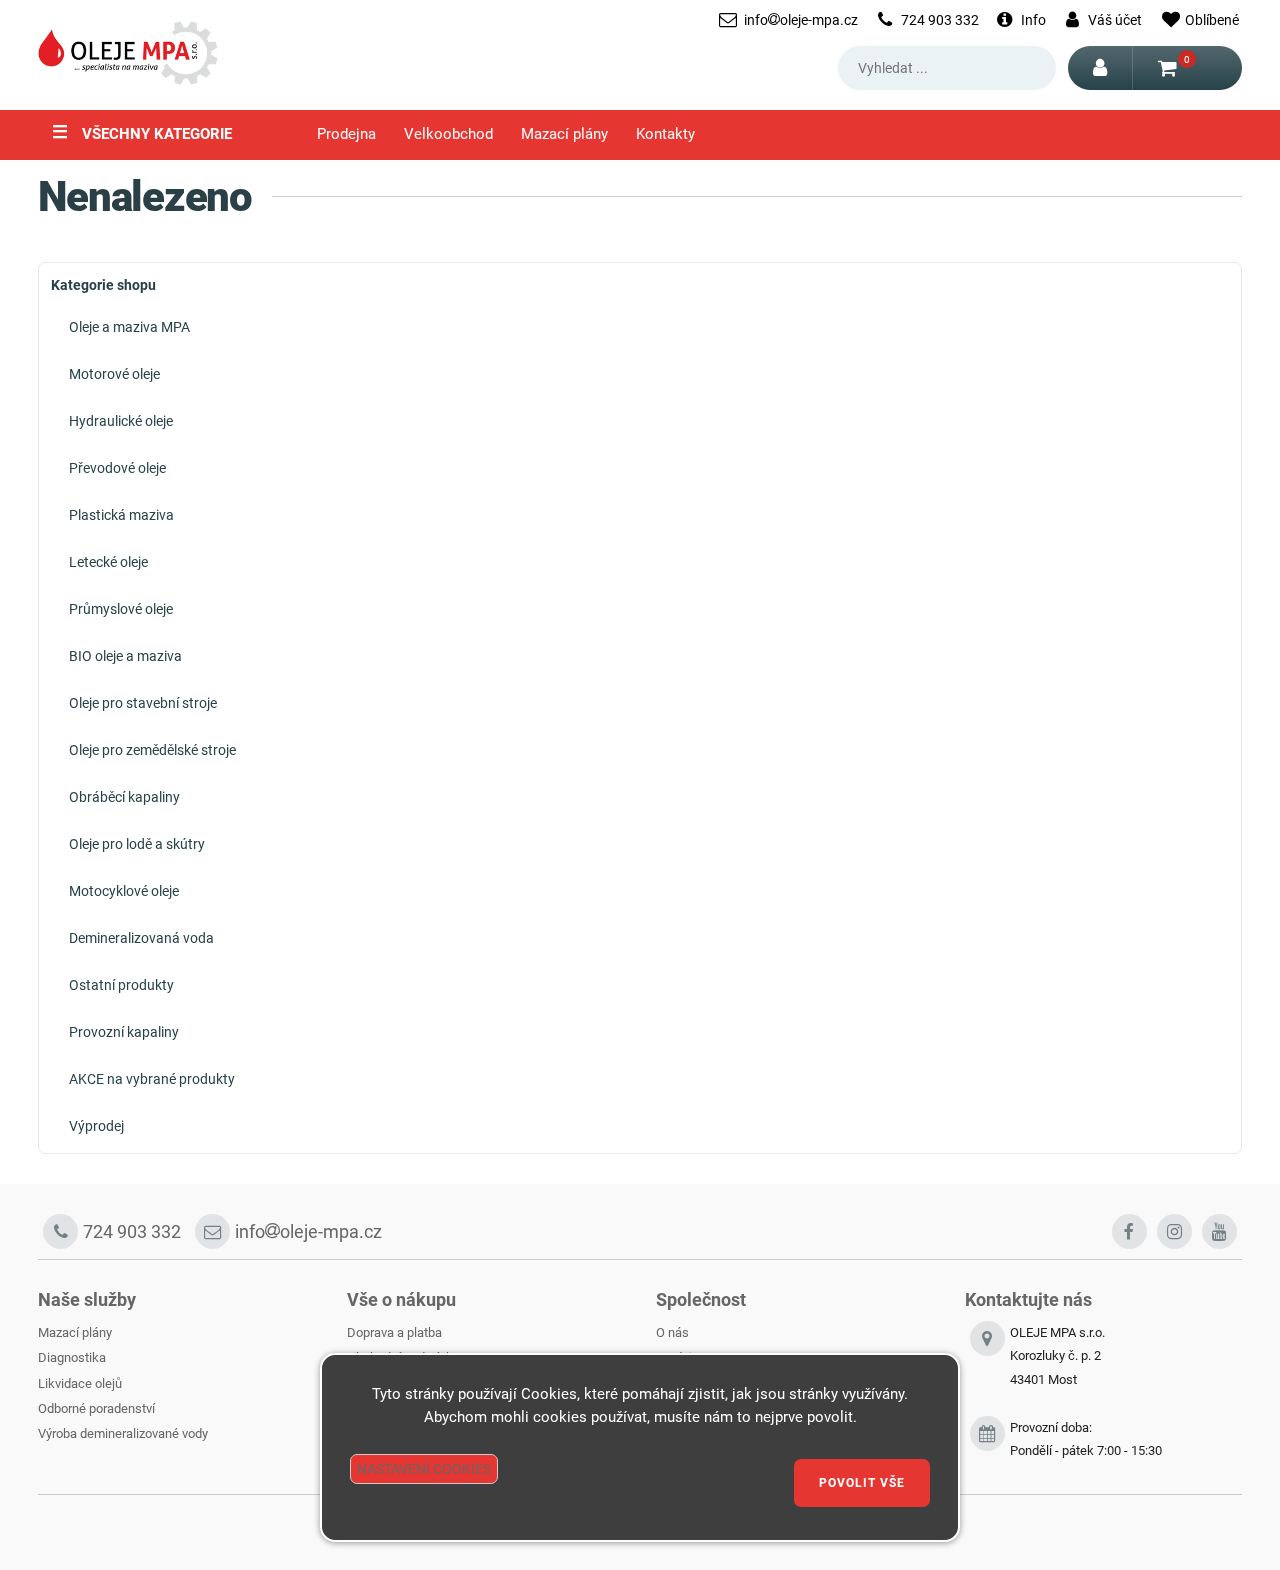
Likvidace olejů (80, 1383)
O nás (672, 1332)
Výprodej (96, 1126)
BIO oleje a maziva (125, 656)
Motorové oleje (114, 374)
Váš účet (1115, 20)
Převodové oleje (117, 468)
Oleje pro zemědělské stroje (152, 750)
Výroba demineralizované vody (123, 1433)
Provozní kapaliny (124, 1032)
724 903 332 (940, 20)
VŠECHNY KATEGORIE (142, 132)
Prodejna (346, 134)
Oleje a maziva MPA (129, 327)
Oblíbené (1212, 20)
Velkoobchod (448, 134)
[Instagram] (1174, 1231)
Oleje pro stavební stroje (143, 703)
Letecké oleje (108, 562)
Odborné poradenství (96, 1408)
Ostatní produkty (121, 985)
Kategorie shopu (103, 285)
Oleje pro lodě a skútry (137, 844)
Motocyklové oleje (124, 891)
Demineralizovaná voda (141, 938)
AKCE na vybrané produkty (152, 1079)
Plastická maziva (121, 515)
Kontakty (665, 134)
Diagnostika (72, 1357)
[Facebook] (1129, 1231)
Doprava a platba (394, 1332)
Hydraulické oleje (121, 421)
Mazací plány (564, 134)
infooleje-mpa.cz (801, 20)
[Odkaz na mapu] (987, 1367)
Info (1033, 20)
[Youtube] (1219, 1231)
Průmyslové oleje (121, 609)
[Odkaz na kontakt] (987, 1439)
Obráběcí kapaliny (124, 797)
